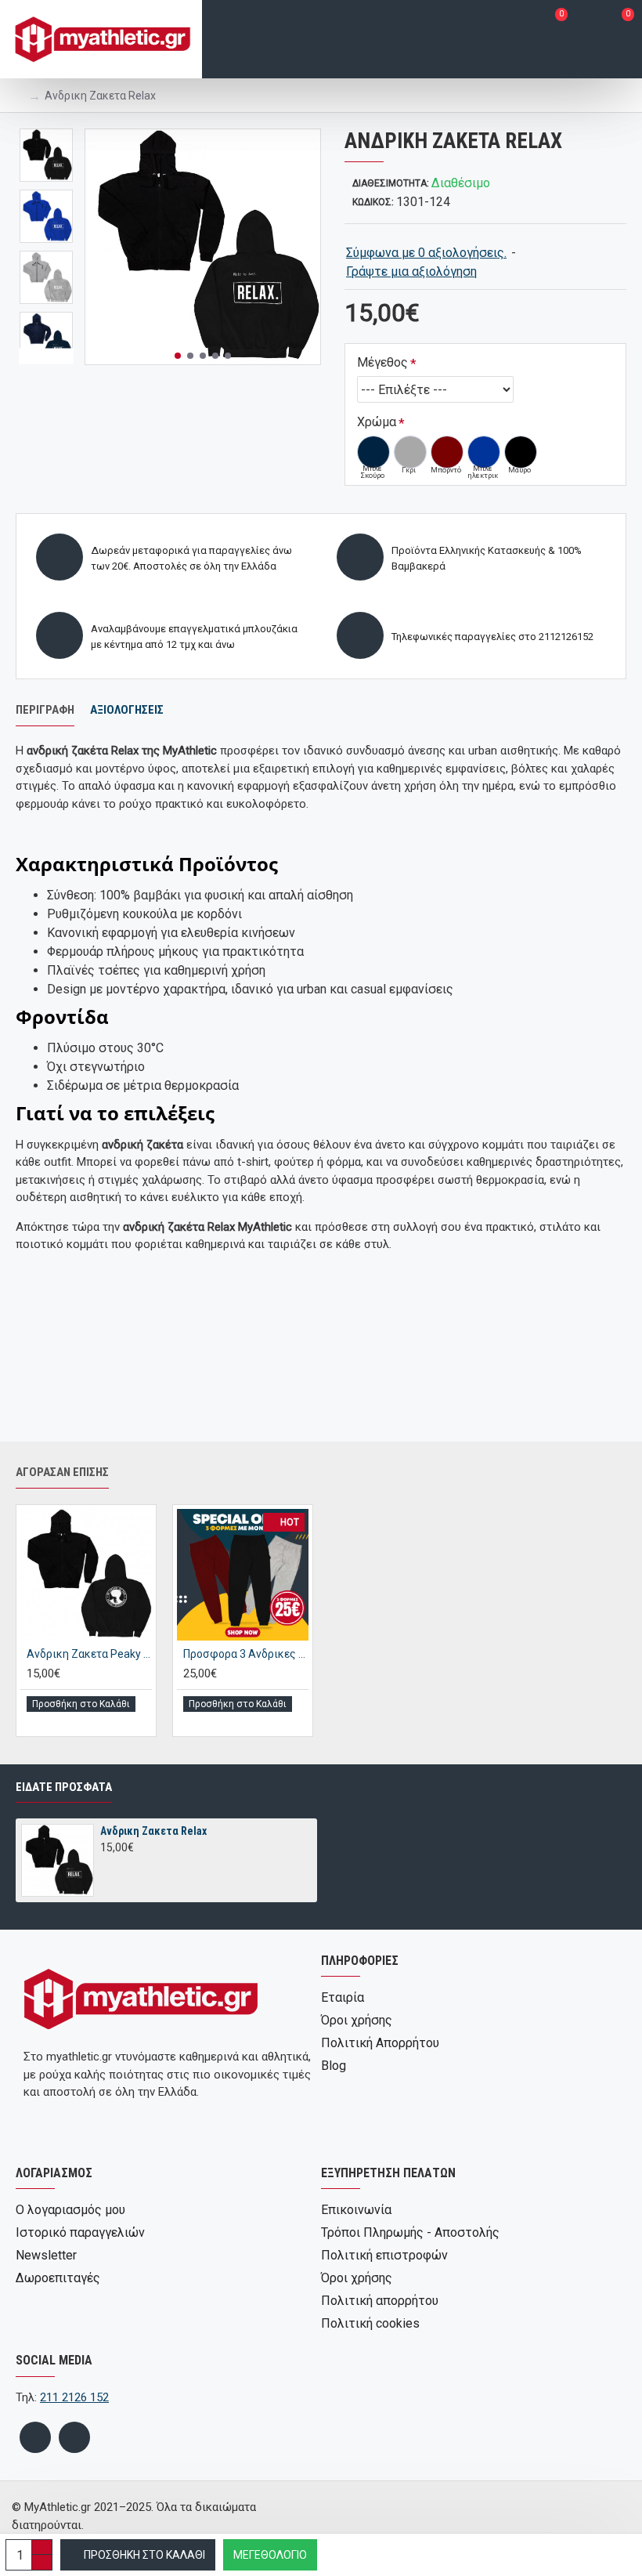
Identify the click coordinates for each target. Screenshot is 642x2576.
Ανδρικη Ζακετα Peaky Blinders (89, 1654)
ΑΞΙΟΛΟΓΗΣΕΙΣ (127, 710)
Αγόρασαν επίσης (62, 1472)
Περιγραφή (45, 710)
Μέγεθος (382, 362)
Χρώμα (377, 422)
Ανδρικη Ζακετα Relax (153, 1831)
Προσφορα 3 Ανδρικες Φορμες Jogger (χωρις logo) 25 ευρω (246, 1654)
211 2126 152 (74, 2397)
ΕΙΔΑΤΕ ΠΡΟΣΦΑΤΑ (64, 1787)
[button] (178, 356)
